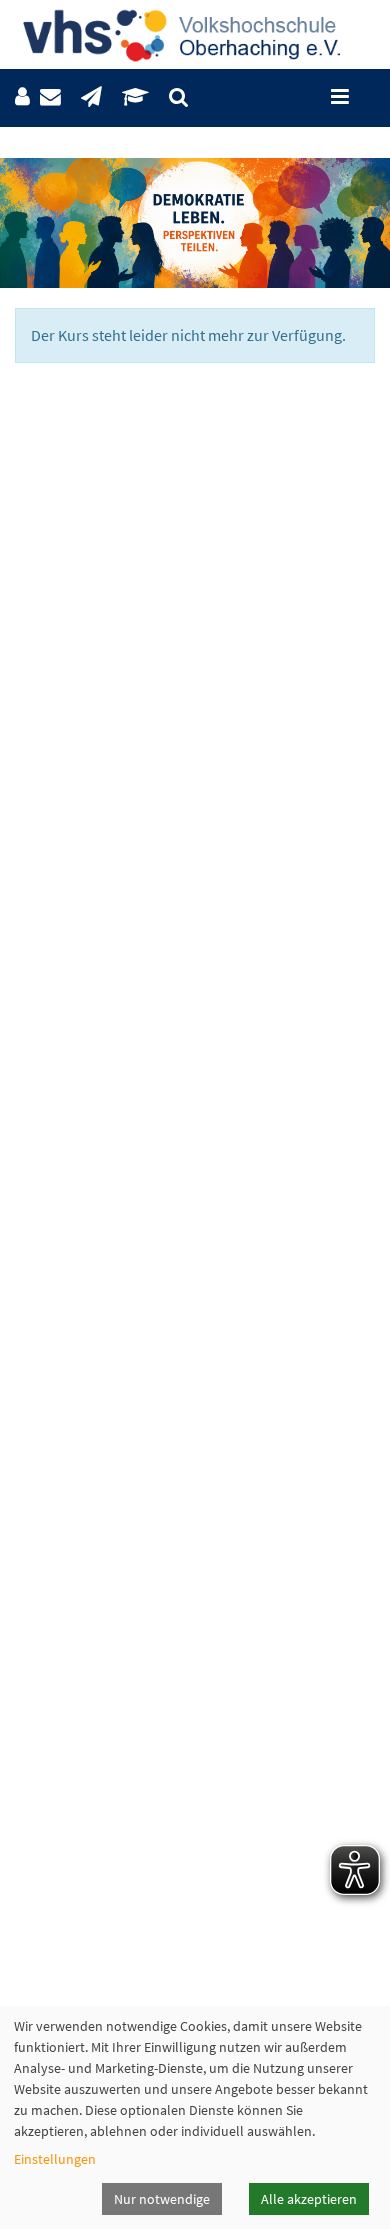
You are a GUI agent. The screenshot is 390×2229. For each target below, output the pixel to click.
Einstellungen (55, 2159)
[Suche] (178, 97)
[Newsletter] (91, 97)
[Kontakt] (50, 97)
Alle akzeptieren (309, 2199)
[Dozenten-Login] (135, 97)
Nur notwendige (162, 2199)
